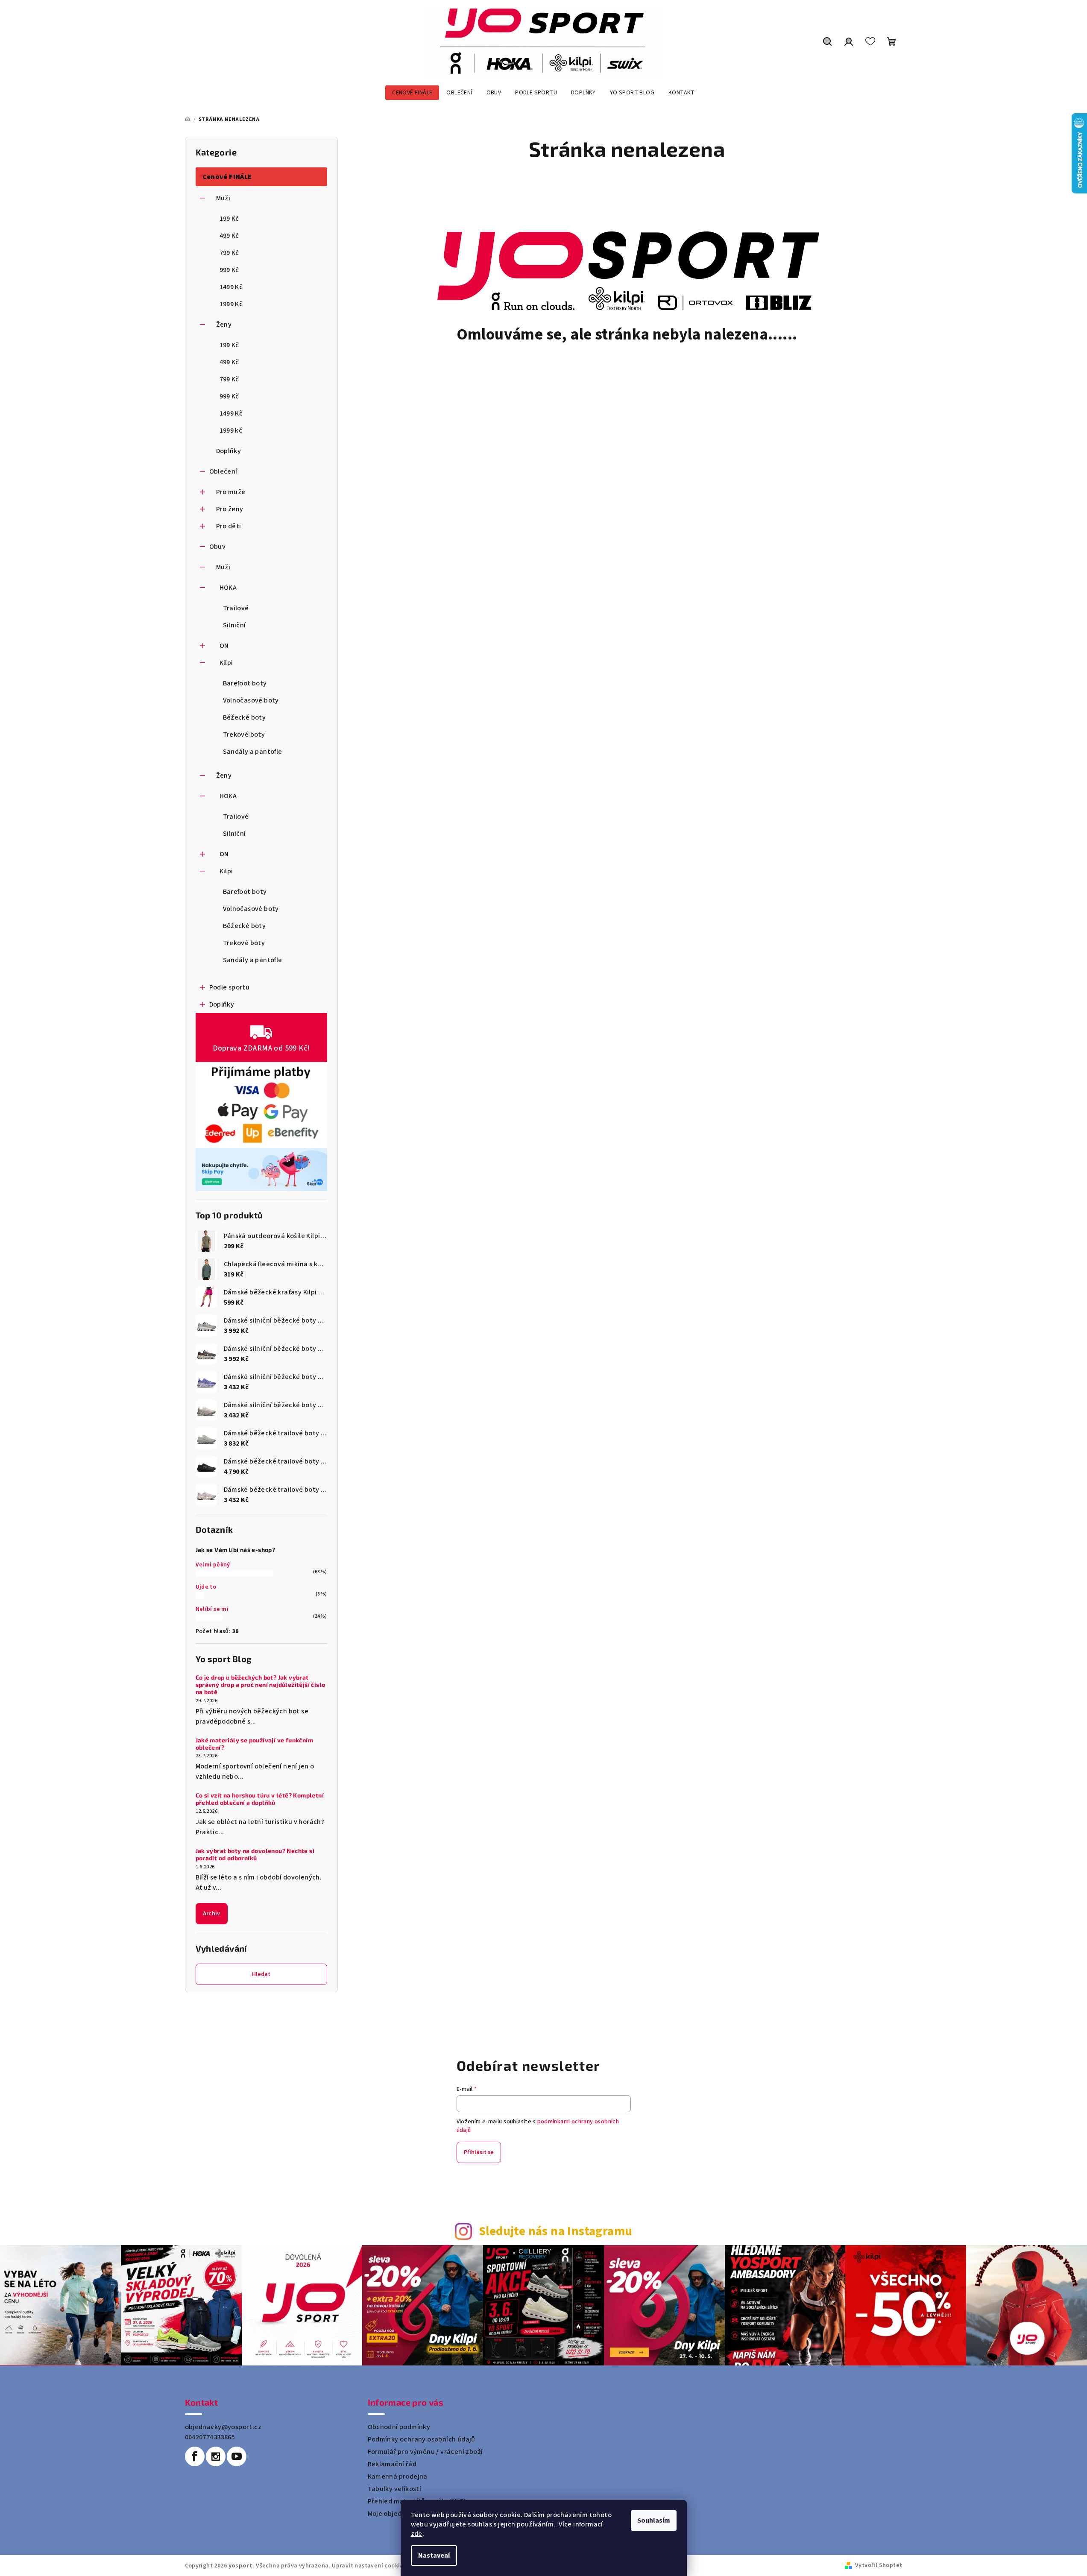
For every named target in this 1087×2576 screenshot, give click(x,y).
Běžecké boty (245, 717)
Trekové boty (244, 735)
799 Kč (229, 253)
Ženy (224, 325)
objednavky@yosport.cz (223, 2427)
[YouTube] (237, 2456)
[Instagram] (216, 2456)
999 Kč (229, 270)
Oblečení (223, 471)
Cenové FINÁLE (227, 177)
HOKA (228, 588)
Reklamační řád (392, 2464)
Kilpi (226, 663)
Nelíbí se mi (212, 1609)
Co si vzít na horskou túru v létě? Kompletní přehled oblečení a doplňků (260, 1799)
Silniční (234, 625)
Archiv (212, 1914)
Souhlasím (654, 2520)
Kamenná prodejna (398, 2476)
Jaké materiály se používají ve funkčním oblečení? (255, 1744)
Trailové (236, 608)
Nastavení (434, 2556)
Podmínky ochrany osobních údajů (422, 2439)
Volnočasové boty (251, 700)
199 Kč (229, 219)
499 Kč (229, 236)
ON (224, 646)
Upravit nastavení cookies (369, 2566)
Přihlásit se (479, 2152)
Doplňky (229, 451)
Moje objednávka (394, 2514)
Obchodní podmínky (399, 2427)
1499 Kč (231, 287)
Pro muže (231, 492)
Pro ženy (230, 509)
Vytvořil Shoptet (879, 2565)
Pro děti (229, 526)
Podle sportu (230, 987)
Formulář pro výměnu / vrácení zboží (425, 2452)
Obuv (218, 547)
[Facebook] (195, 2456)
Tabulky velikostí (395, 2489)
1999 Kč (231, 304)
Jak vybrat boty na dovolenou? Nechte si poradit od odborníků (255, 1854)
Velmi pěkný (213, 1565)
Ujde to (206, 1587)
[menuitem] (412, 93)
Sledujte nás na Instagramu (555, 2232)
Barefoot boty (245, 683)
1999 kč (231, 430)
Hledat (261, 1974)
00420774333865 (210, 2437)
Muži (223, 198)
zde (417, 2534)
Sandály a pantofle (253, 752)
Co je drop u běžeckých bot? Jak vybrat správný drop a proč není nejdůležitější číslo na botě (261, 1685)
